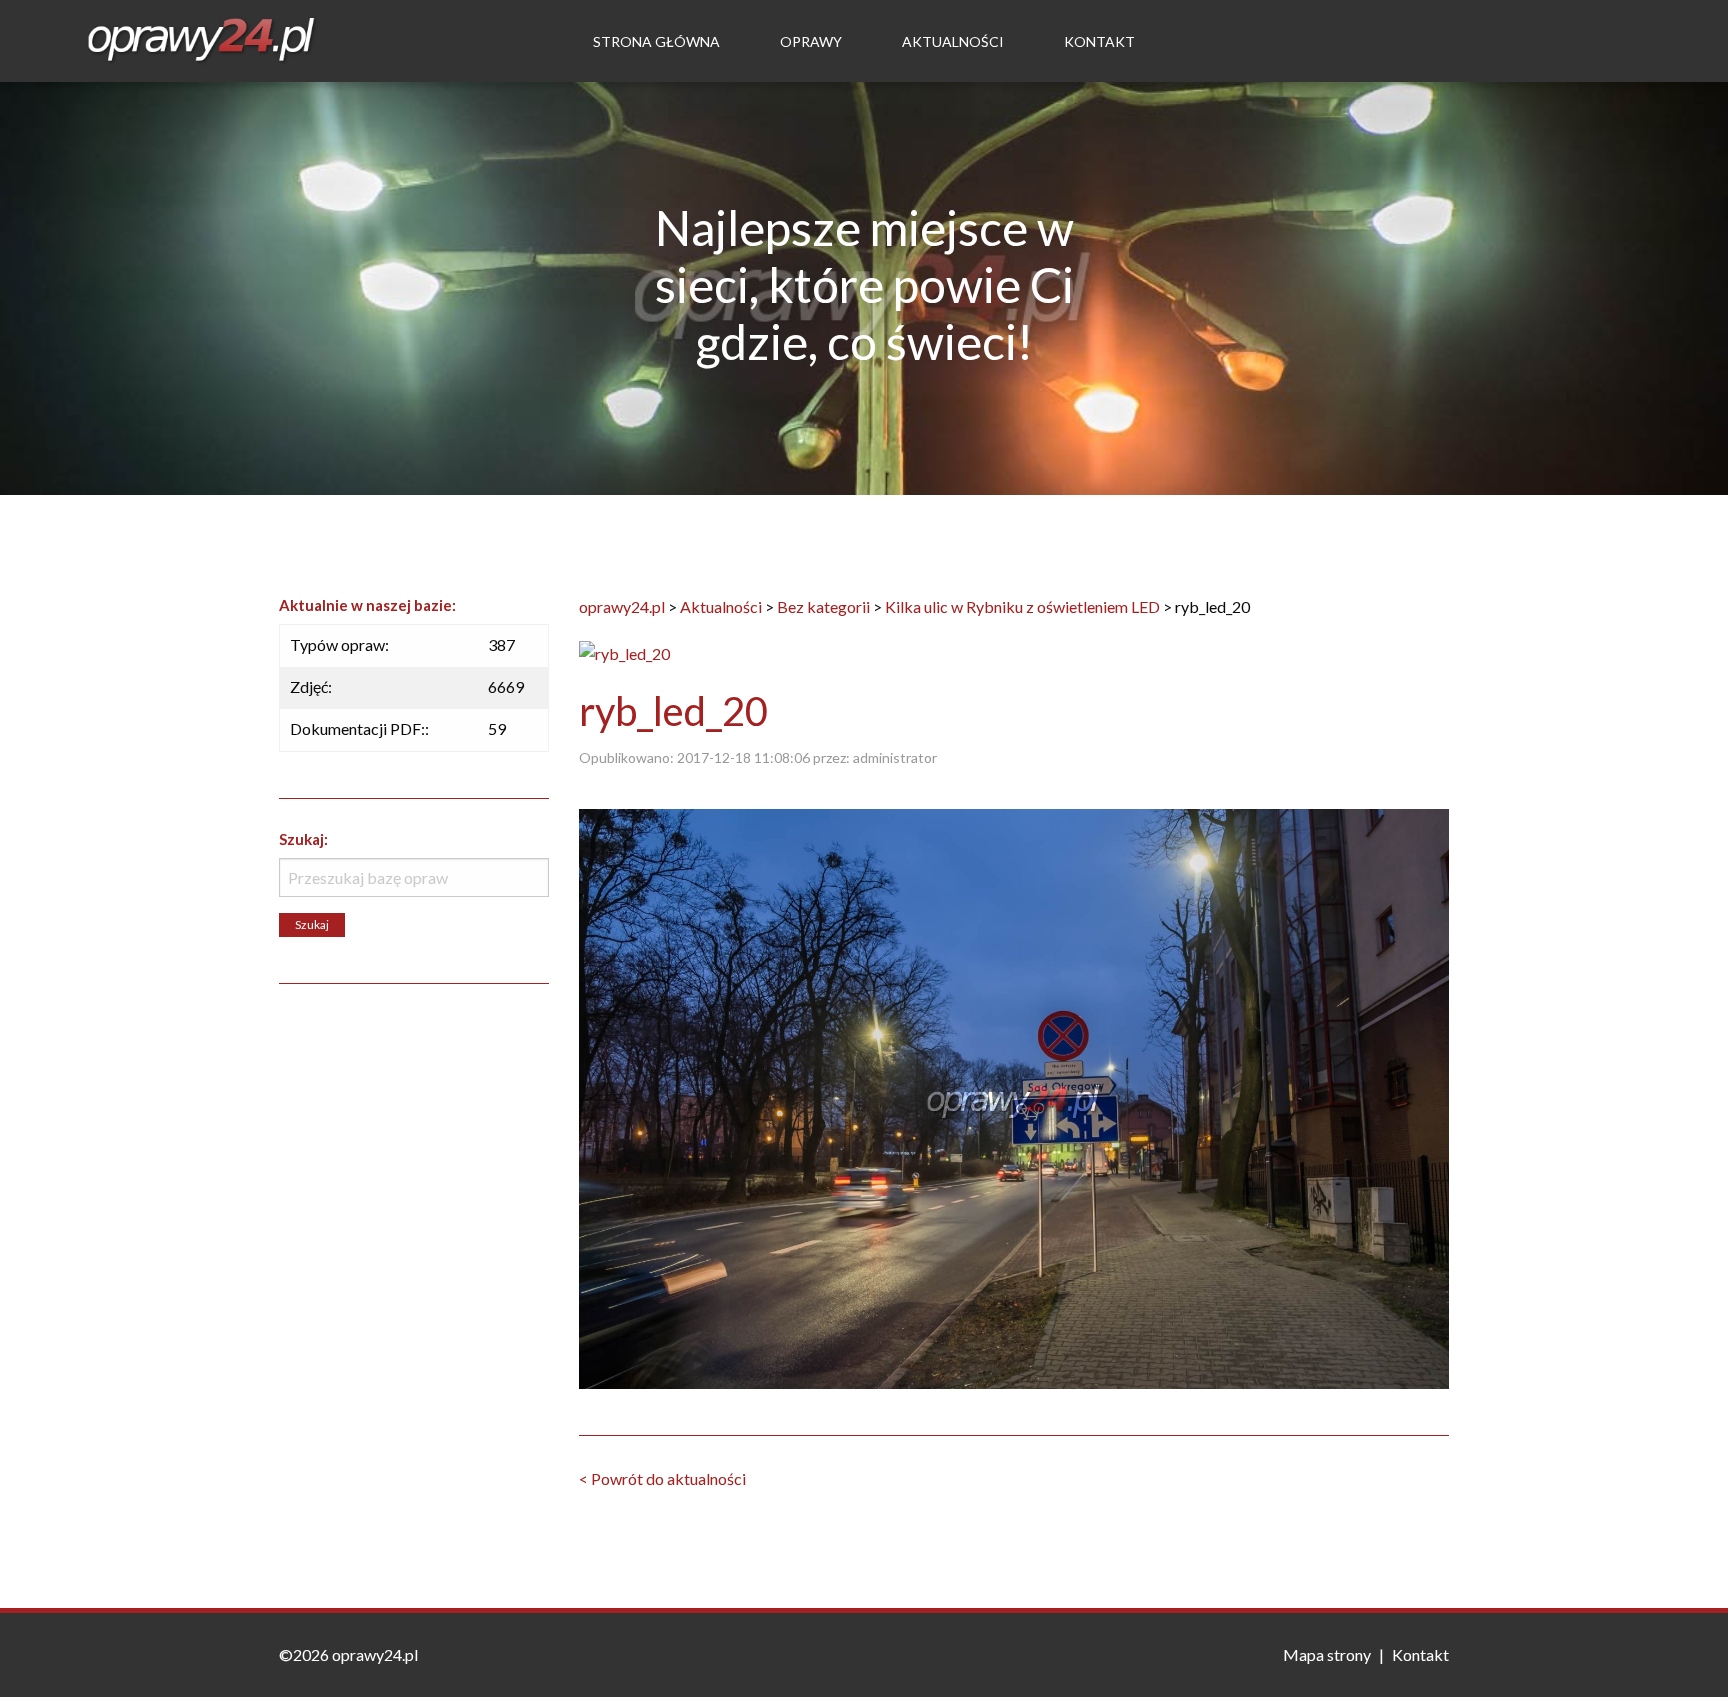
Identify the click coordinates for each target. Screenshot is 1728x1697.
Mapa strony (1327, 1654)
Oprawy (811, 41)
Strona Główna (656, 41)
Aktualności (953, 41)
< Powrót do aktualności (662, 1478)
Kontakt (1099, 41)
